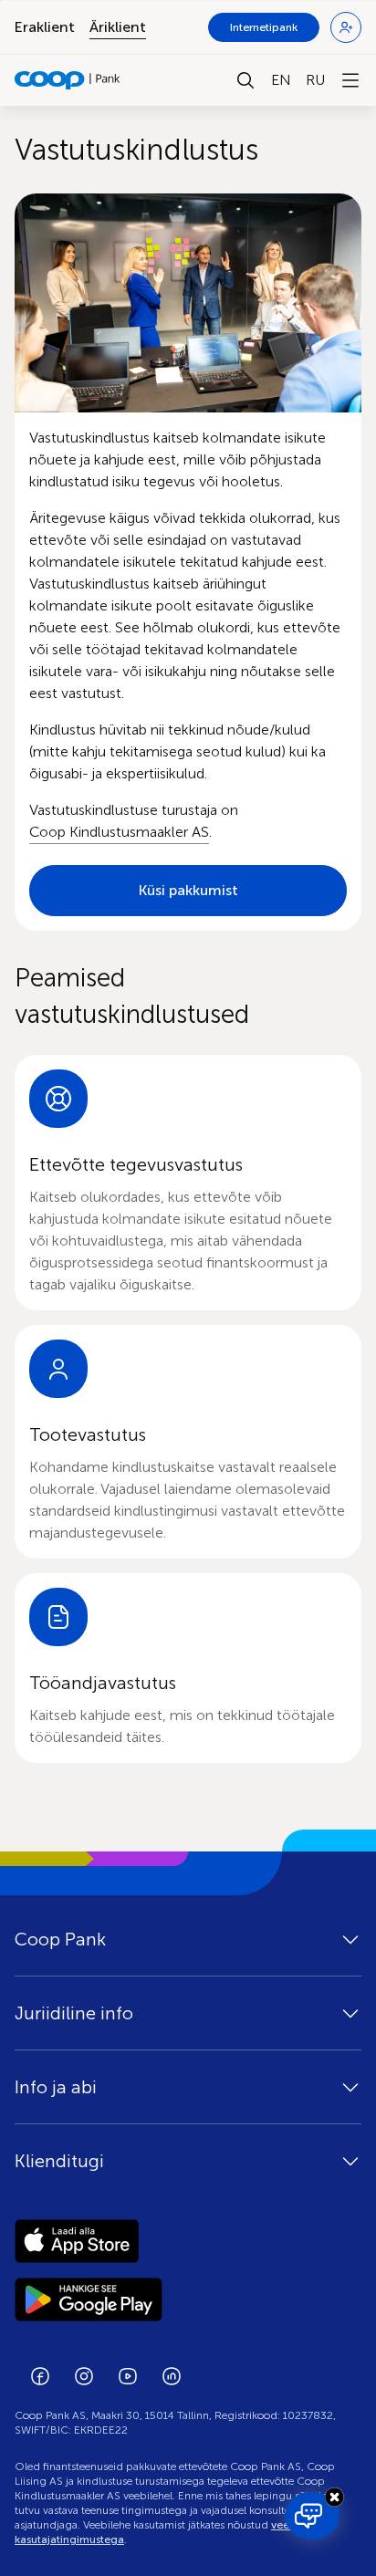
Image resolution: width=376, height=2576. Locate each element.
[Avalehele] (68, 80)
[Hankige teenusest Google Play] (188, 2300)
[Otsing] (245, 80)
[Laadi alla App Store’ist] (188, 2241)
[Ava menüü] (350, 80)
